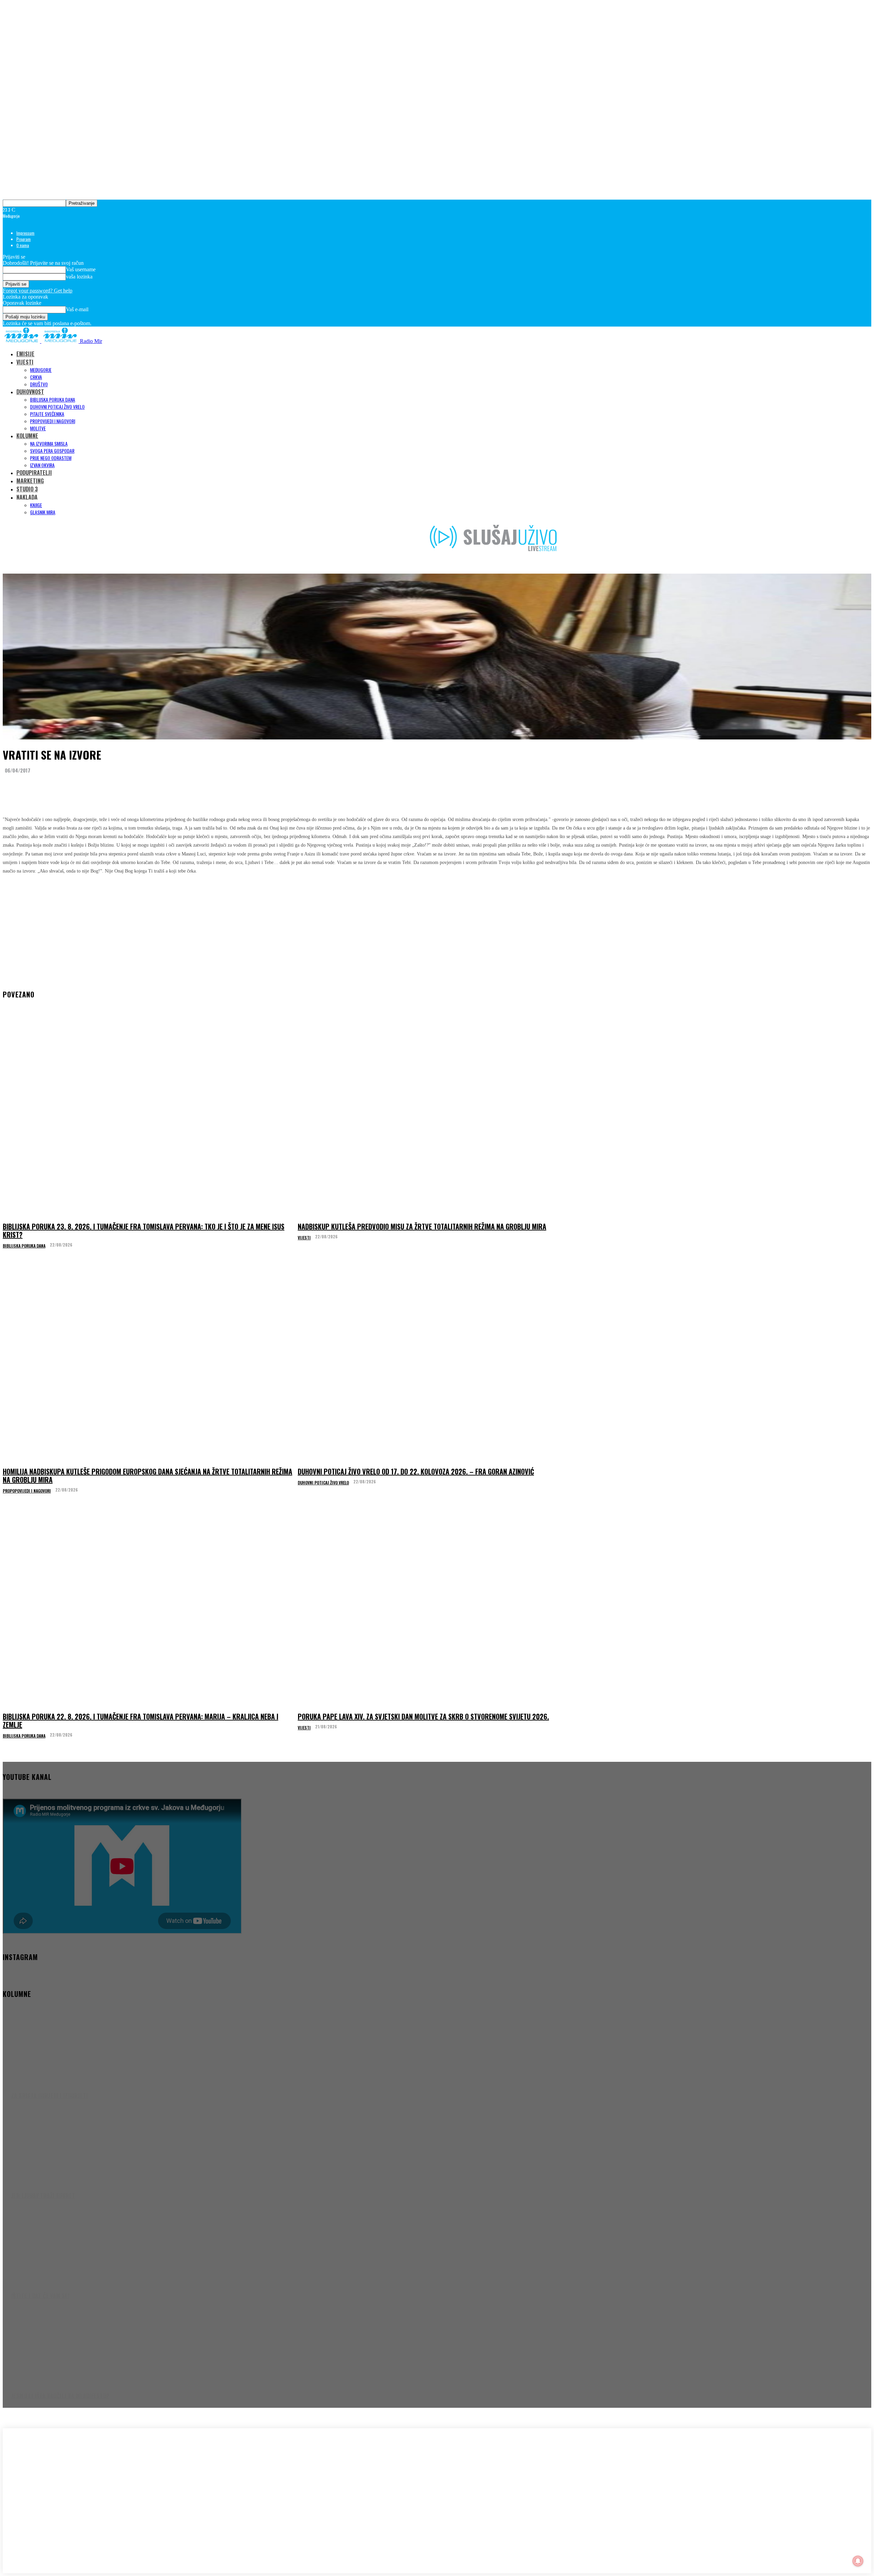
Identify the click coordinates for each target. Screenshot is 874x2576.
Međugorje (41, 370)
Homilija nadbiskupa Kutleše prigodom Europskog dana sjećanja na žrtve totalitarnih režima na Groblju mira (147, 1476)
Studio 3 (27, 489)
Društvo (39, 384)
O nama (23, 245)
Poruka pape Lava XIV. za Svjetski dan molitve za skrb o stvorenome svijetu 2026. (423, 1716)
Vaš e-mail (77, 309)
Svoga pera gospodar (52, 451)
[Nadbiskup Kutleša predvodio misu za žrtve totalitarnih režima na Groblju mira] (443, 1118)
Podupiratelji (34, 473)
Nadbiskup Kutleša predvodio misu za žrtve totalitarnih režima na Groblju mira (422, 1226)
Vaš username (81, 269)
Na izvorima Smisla (49, 443)
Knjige (36, 505)
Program (24, 239)
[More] (140, 787)
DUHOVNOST (30, 392)
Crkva (36, 377)
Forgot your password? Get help (38, 291)
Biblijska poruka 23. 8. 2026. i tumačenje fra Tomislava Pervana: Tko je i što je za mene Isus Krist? (144, 1231)
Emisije (25, 354)
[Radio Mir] (71, 2482)
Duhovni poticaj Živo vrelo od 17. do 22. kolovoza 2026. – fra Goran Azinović (416, 1471)
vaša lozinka (79, 277)
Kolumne (27, 436)
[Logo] (22, 341)
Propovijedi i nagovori (53, 421)
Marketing (30, 481)
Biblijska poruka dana (53, 399)
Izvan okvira (42, 465)
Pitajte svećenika (47, 414)
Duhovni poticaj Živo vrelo (57, 407)
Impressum (25, 233)
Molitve (38, 428)
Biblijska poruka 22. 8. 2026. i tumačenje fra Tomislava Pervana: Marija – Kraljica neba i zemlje (140, 1721)
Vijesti (304, 1238)
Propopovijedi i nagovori (27, 1491)
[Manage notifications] (858, 2561)
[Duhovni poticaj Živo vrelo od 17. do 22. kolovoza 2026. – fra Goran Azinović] (443, 1363)
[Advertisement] (437, 928)
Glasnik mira (43, 512)
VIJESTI (25, 362)
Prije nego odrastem (51, 458)
